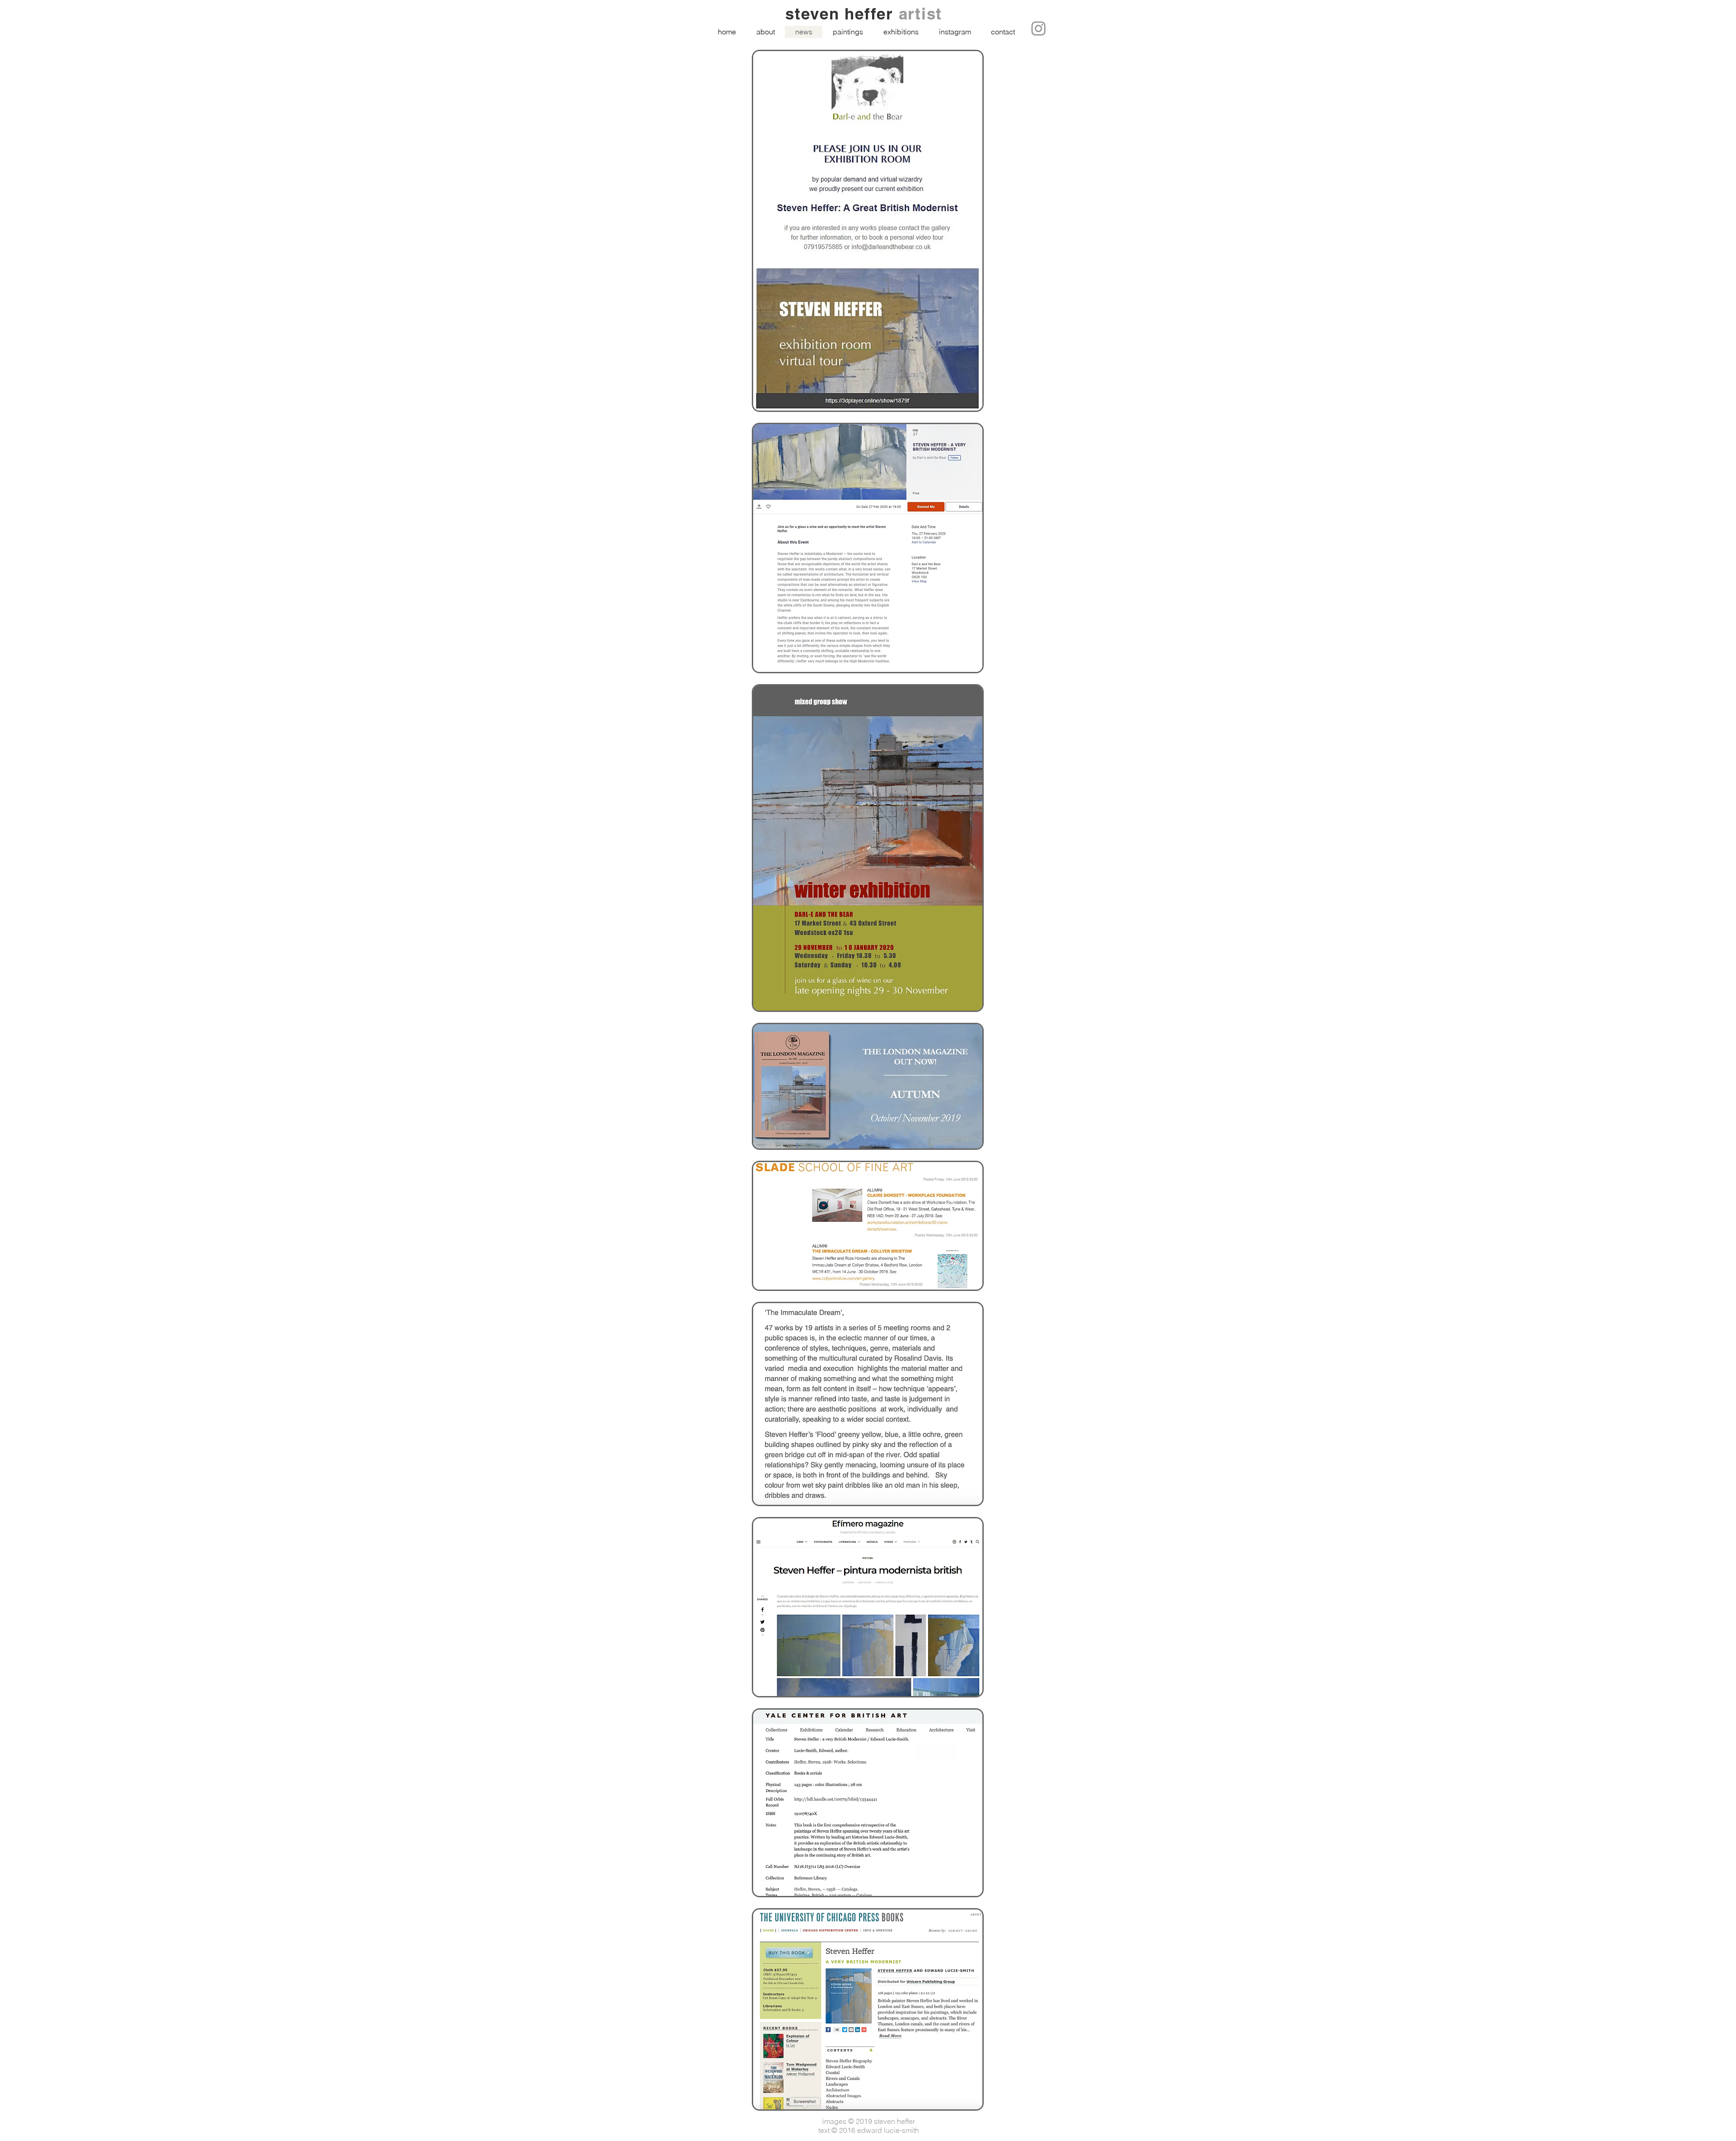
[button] (848, 32)
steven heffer (842, 14)
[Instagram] (1038, 28)
